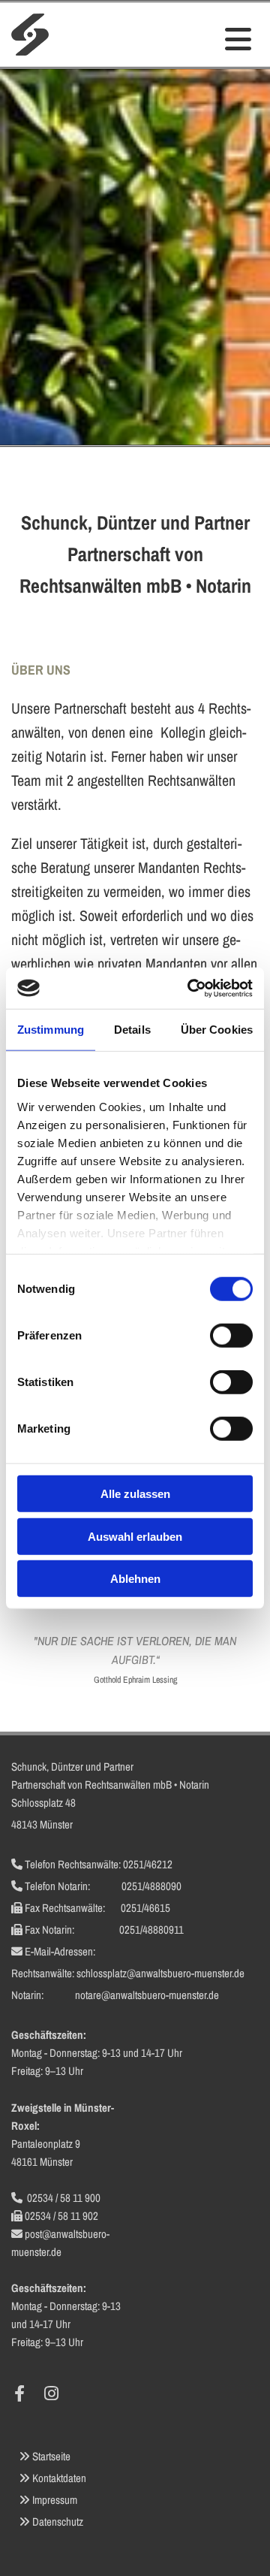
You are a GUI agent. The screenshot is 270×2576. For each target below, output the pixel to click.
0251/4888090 (151, 1886)
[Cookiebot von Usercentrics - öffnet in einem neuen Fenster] (190, 988)
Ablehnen (135, 1579)
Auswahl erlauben (135, 1536)
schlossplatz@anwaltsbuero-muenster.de (160, 1973)
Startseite (51, 2456)
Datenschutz (58, 2522)
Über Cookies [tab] (217, 1030)
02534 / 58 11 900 (64, 2198)
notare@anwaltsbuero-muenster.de (147, 1995)
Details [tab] (132, 1030)
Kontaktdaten (59, 2478)
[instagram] (51, 2393)
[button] (202, 40)
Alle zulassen (135, 1494)
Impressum (55, 2500)
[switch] (231, 1336)
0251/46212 (148, 1864)
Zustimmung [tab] (51, 1030)
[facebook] (19, 2393)
